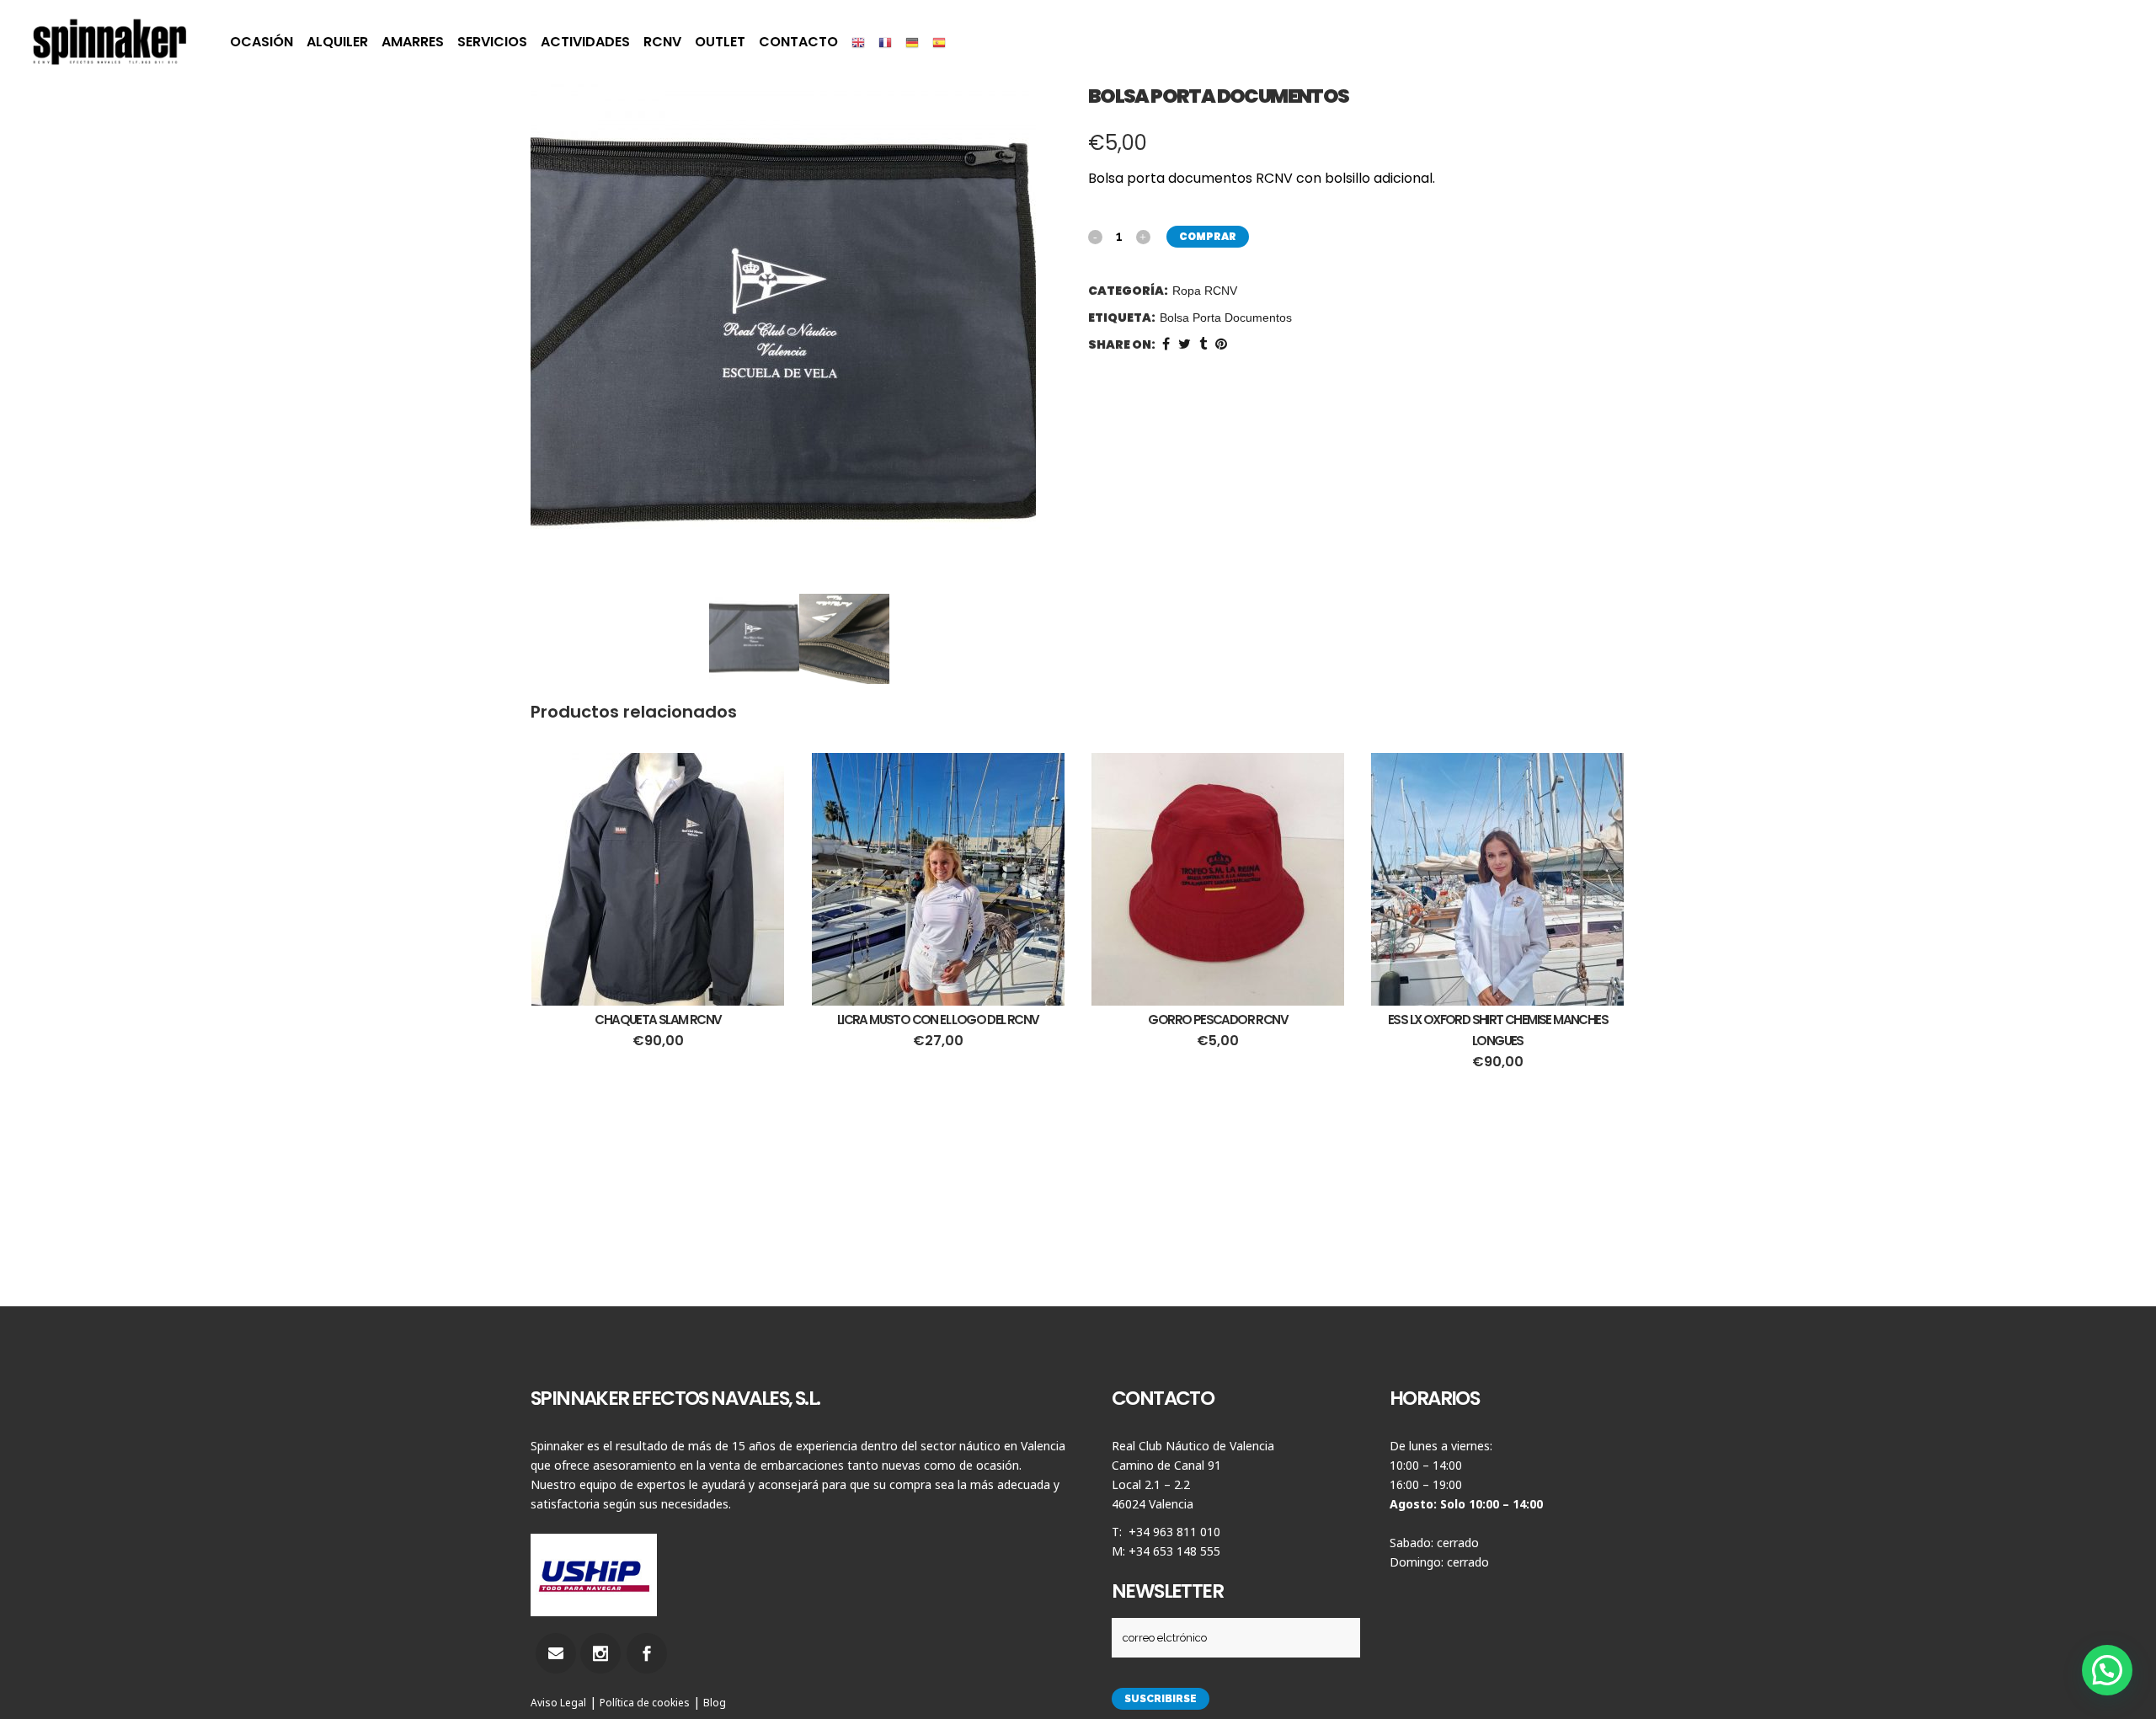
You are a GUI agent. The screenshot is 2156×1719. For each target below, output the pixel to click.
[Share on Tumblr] (1203, 344)
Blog (715, 1703)
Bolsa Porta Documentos (1226, 318)
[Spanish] (939, 42)
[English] (858, 42)
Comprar (1208, 236)
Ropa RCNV (1205, 291)
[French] (885, 42)
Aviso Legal (558, 1703)
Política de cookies (645, 1703)
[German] (912, 42)
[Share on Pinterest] (1221, 344)
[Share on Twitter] (1185, 344)
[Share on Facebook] (1166, 344)
